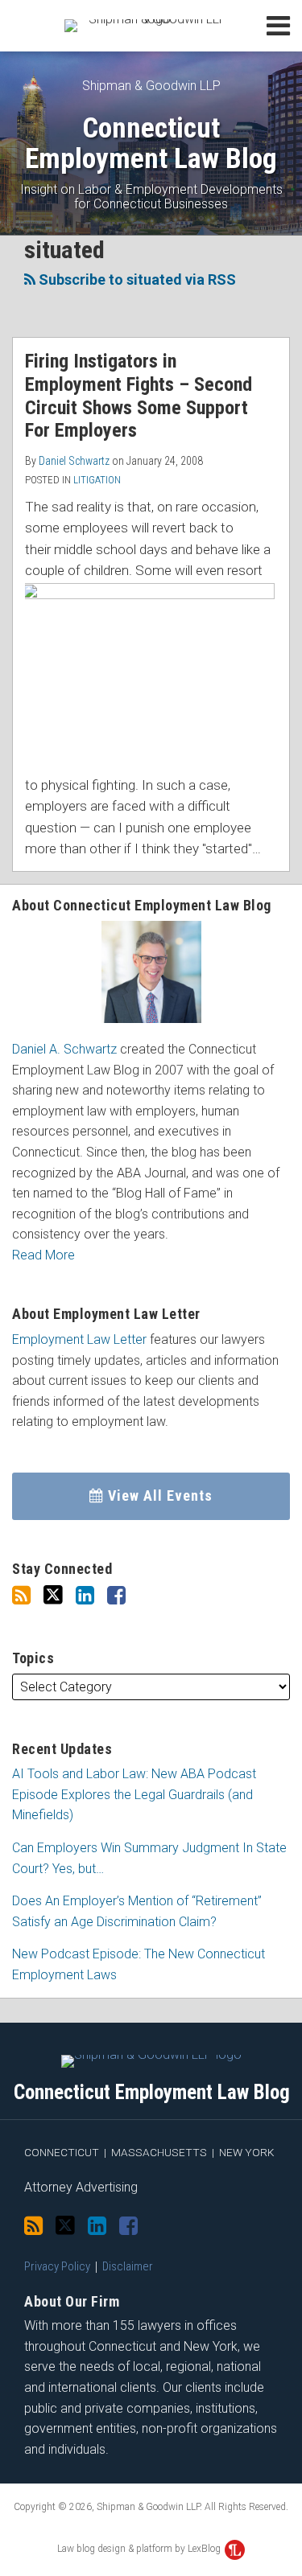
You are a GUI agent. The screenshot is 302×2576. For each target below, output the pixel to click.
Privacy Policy (57, 2266)
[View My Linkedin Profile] (85, 1596)
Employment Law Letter (79, 1339)
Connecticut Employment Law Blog (151, 144)
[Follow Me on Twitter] (53, 1595)
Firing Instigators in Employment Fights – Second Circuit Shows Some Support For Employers (139, 396)
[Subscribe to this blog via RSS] (21, 1596)
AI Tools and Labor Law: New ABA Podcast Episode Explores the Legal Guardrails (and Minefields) (134, 1794)
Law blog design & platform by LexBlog (140, 2549)
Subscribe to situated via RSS (136, 279)
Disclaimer (128, 2266)
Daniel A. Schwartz (64, 1049)
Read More (43, 1255)
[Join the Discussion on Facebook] (116, 1596)
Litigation (97, 480)
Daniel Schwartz (74, 461)
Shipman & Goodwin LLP (151, 86)
